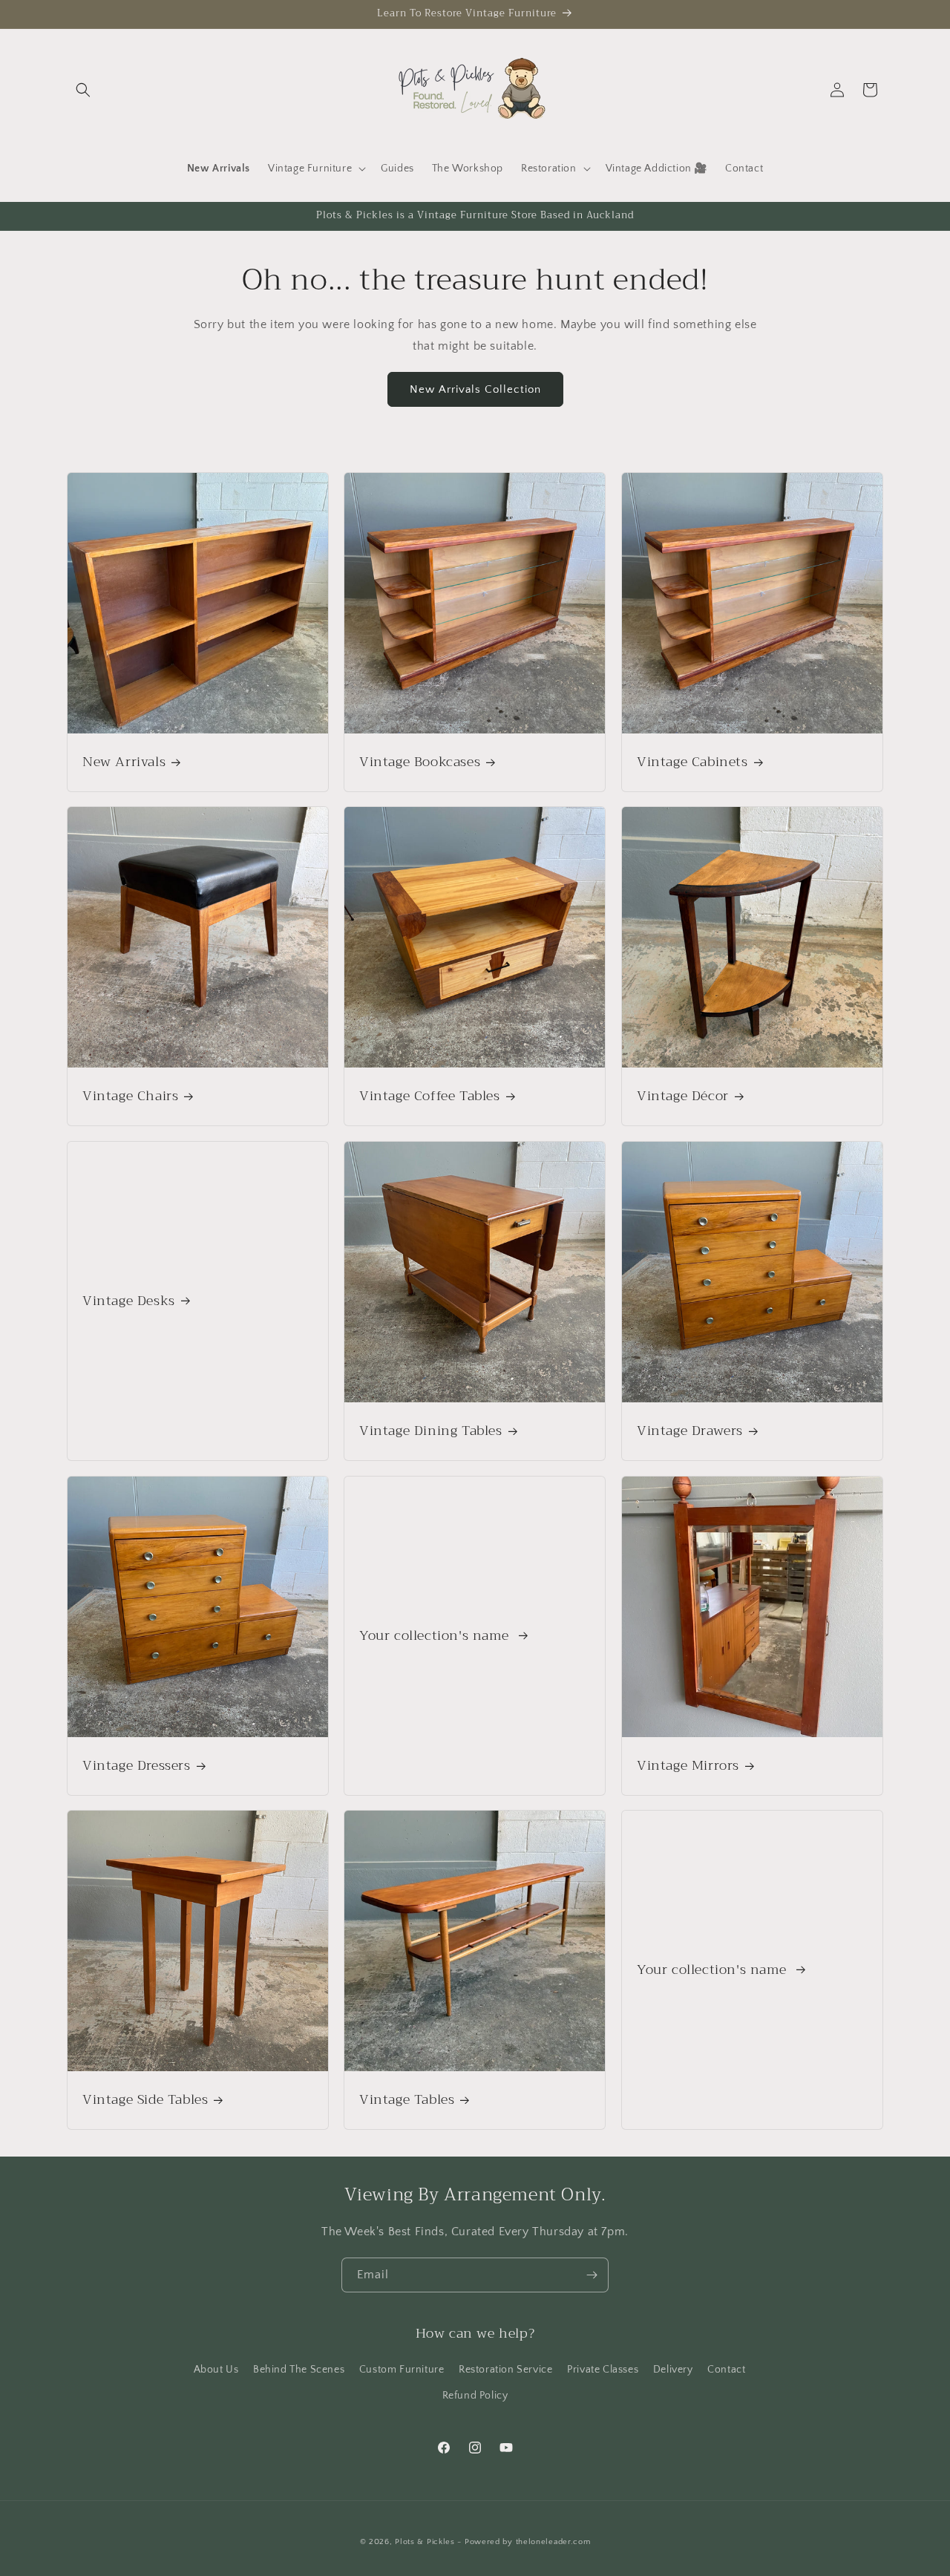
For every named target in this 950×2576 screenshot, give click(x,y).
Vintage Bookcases (420, 762)
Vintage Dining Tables (431, 1431)
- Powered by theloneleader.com (524, 2542)
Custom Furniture (402, 2370)
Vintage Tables (407, 2100)
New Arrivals (124, 762)
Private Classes (603, 2370)
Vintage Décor (683, 1096)
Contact (726, 2370)
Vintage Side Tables (145, 2100)
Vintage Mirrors (688, 1766)
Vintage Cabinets (692, 762)
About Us (216, 2370)
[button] (83, 90)
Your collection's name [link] (436, 1635)
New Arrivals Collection (475, 389)
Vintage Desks (129, 1300)
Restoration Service (505, 2370)
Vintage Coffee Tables (430, 1096)
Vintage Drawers (690, 1431)
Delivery (673, 2370)
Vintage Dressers (137, 1766)
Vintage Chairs (130, 1096)
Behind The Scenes (299, 2370)
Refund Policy (475, 2396)
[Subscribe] (592, 2275)
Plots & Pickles (425, 2542)
